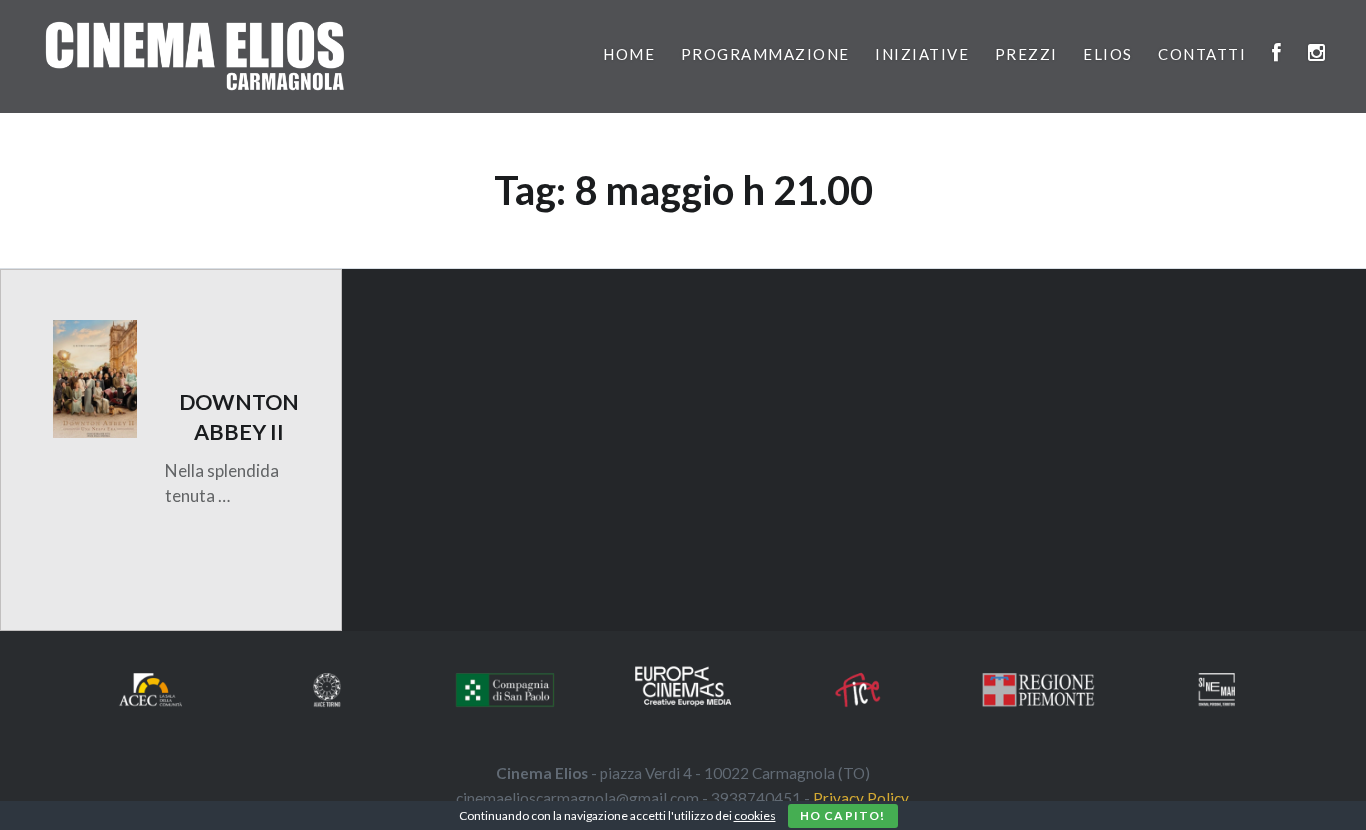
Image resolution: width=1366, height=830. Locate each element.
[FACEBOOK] (1277, 54)
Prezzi (1026, 54)
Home (629, 54)
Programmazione (765, 54)
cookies (755, 815)
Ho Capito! (843, 815)
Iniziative (922, 54)
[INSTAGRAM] (1317, 54)
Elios (1108, 54)
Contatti (1202, 54)
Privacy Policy (861, 798)
